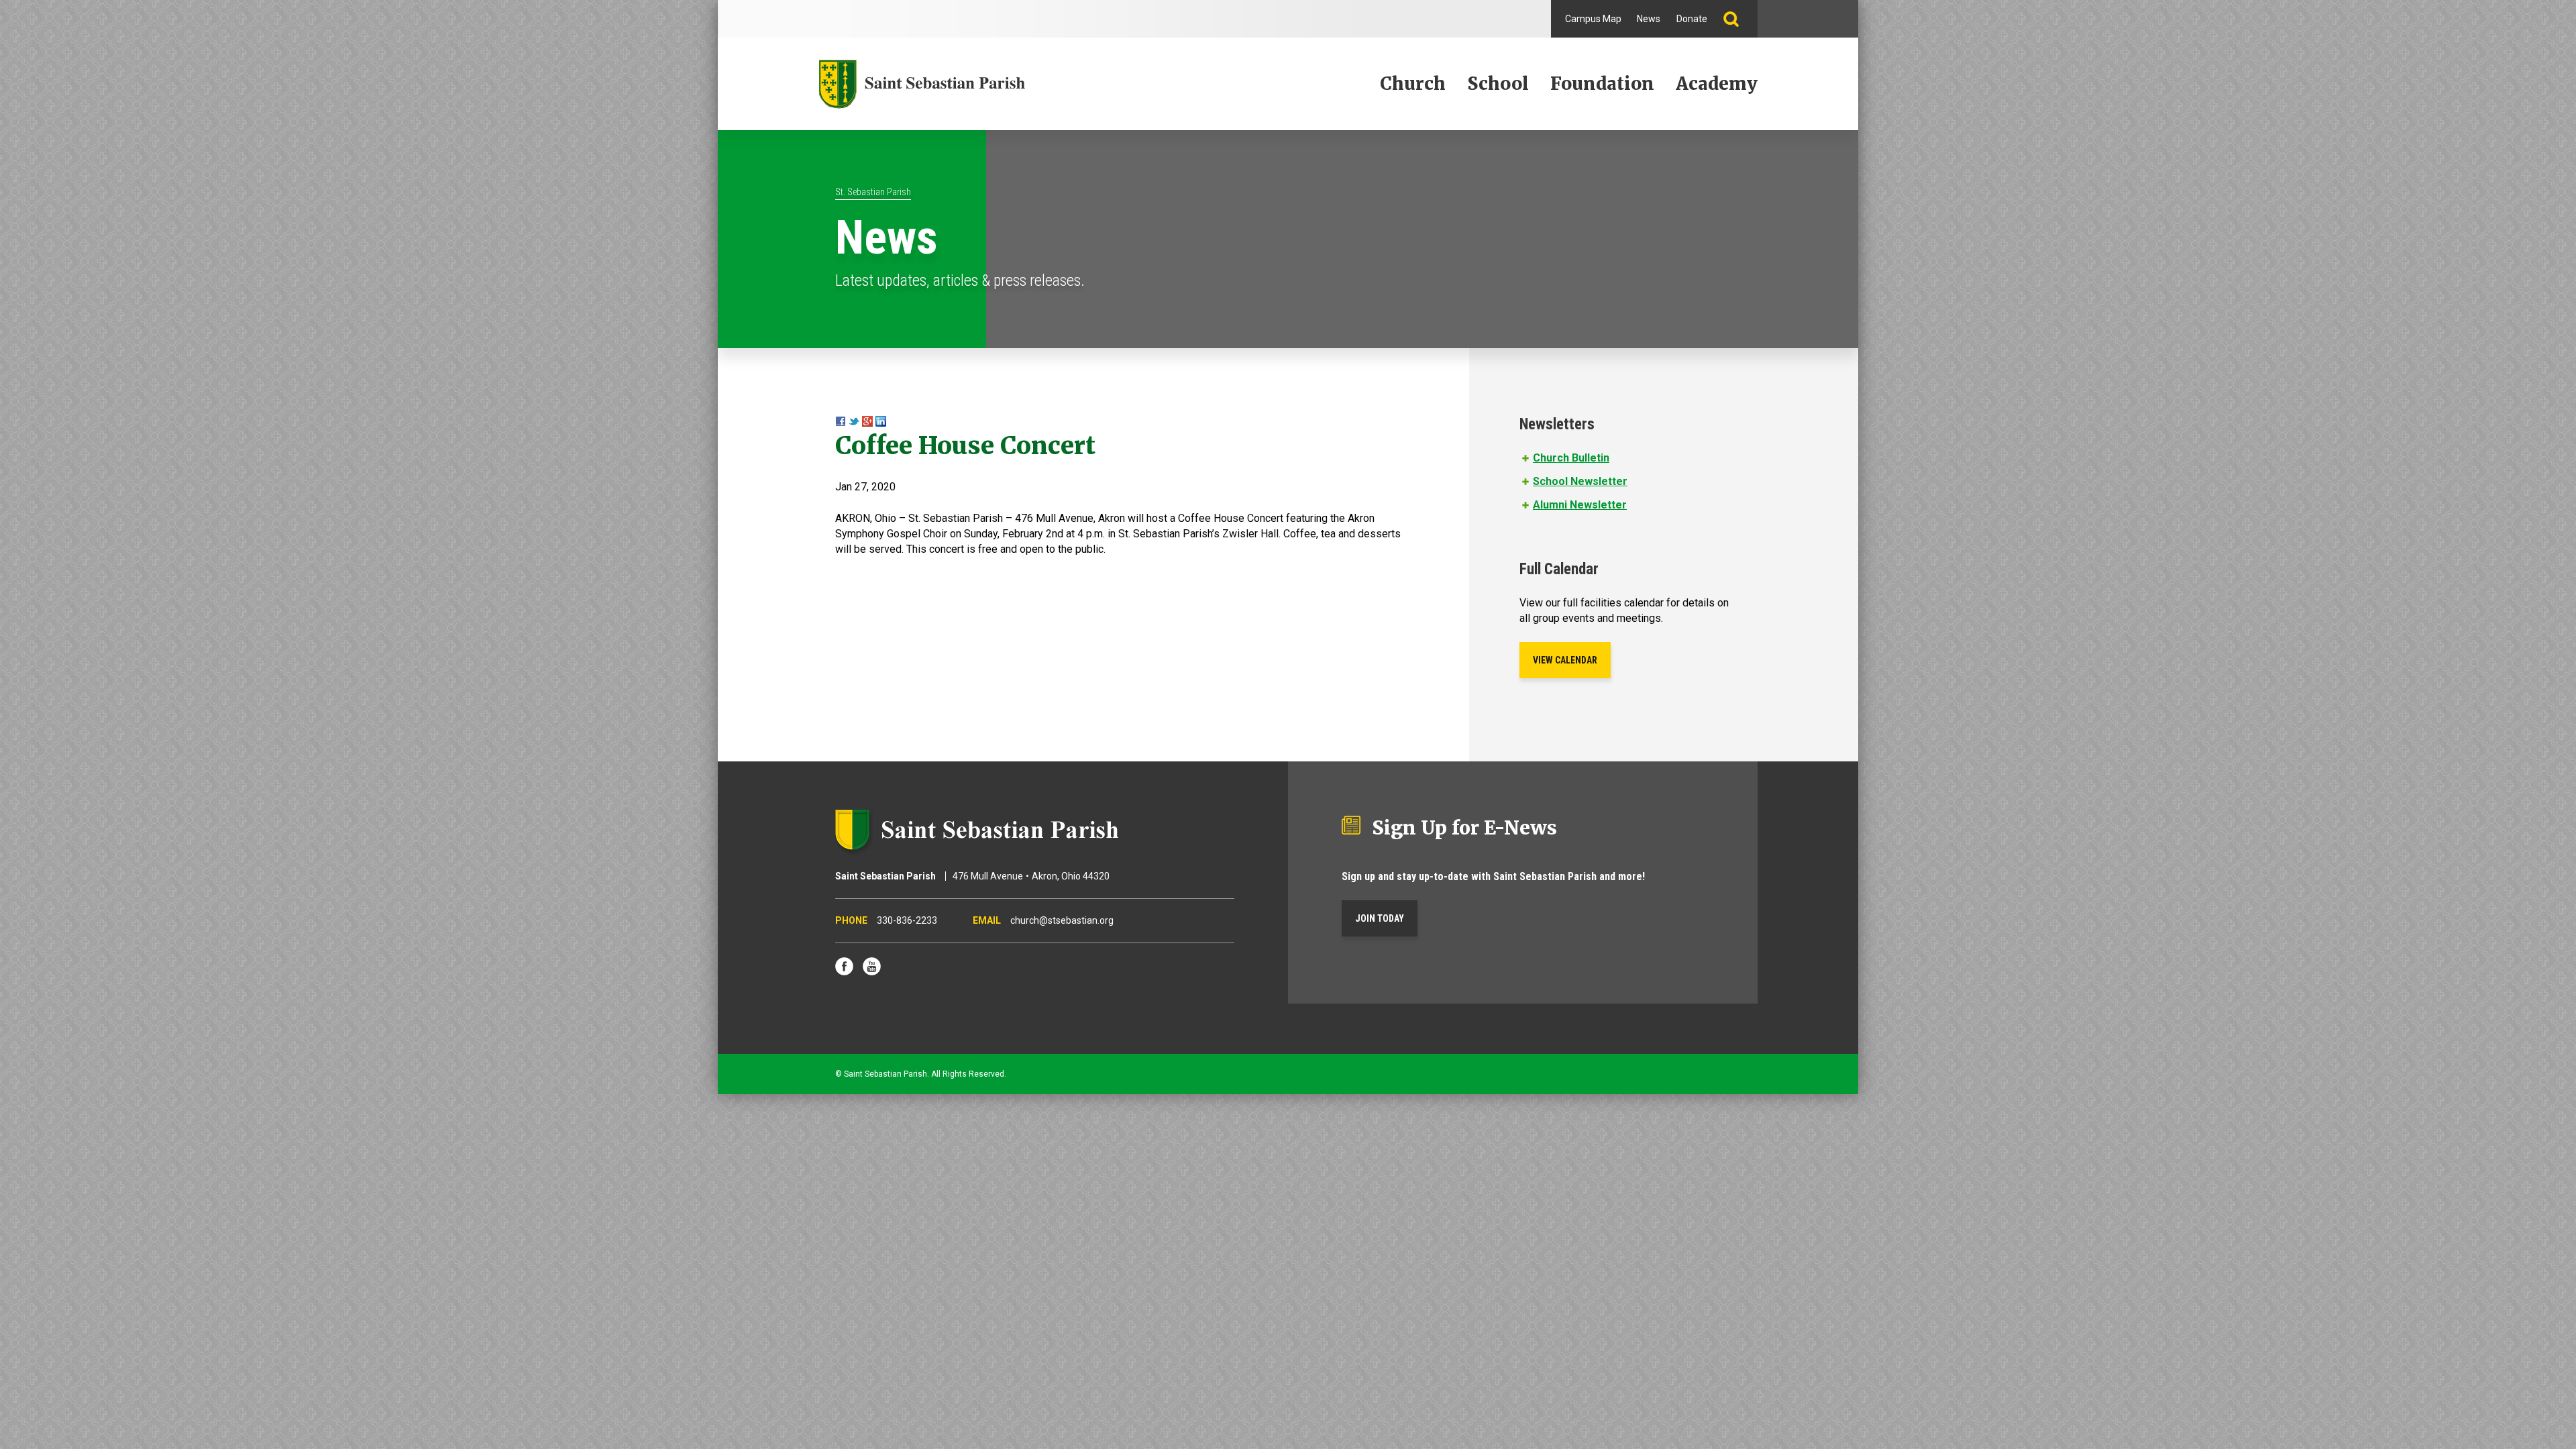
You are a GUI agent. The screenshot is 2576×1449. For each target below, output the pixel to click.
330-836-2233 (907, 920)
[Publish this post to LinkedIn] (881, 423)
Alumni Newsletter (1580, 505)
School (1498, 84)
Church (1413, 84)
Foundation (1602, 84)
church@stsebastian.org (1062, 920)
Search (1736, 19)
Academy (1717, 84)
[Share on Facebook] (841, 423)
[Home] (922, 84)
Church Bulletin (1571, 458)
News (1649, 19)
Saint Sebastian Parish (1035, 830)
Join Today (1380, 918)
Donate (1692, 19)
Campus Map (1593, 19)
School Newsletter (1580, 481)
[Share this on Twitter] (854, 423)
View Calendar (1565, 660)
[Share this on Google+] (867, 423)
